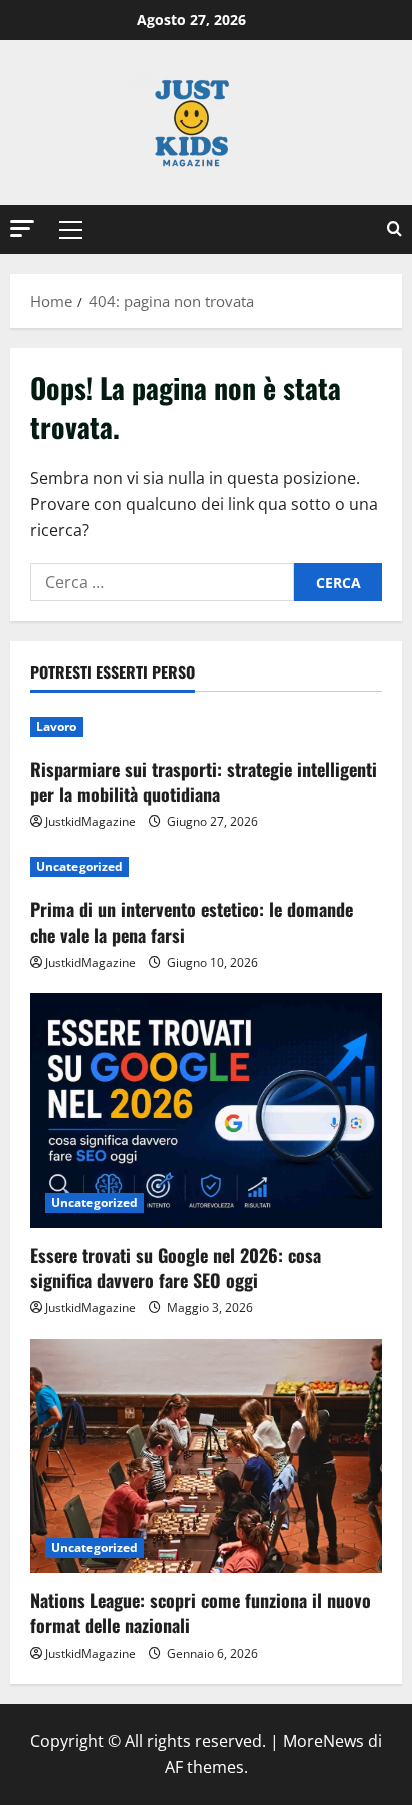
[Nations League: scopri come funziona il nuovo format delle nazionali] (206, 1456)
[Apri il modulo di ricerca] (394, 229)
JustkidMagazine (90, 821)
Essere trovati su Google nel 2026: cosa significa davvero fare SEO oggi (175, 1267)
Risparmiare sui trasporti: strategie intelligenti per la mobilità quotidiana (203, 781)
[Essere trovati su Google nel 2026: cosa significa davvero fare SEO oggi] (206, 1110)
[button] (22, 228)
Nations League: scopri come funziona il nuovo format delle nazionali (200, 1612)
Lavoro (56, 726)
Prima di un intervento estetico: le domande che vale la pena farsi (191, 921)
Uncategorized (79, 866)
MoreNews (323, 1741)
